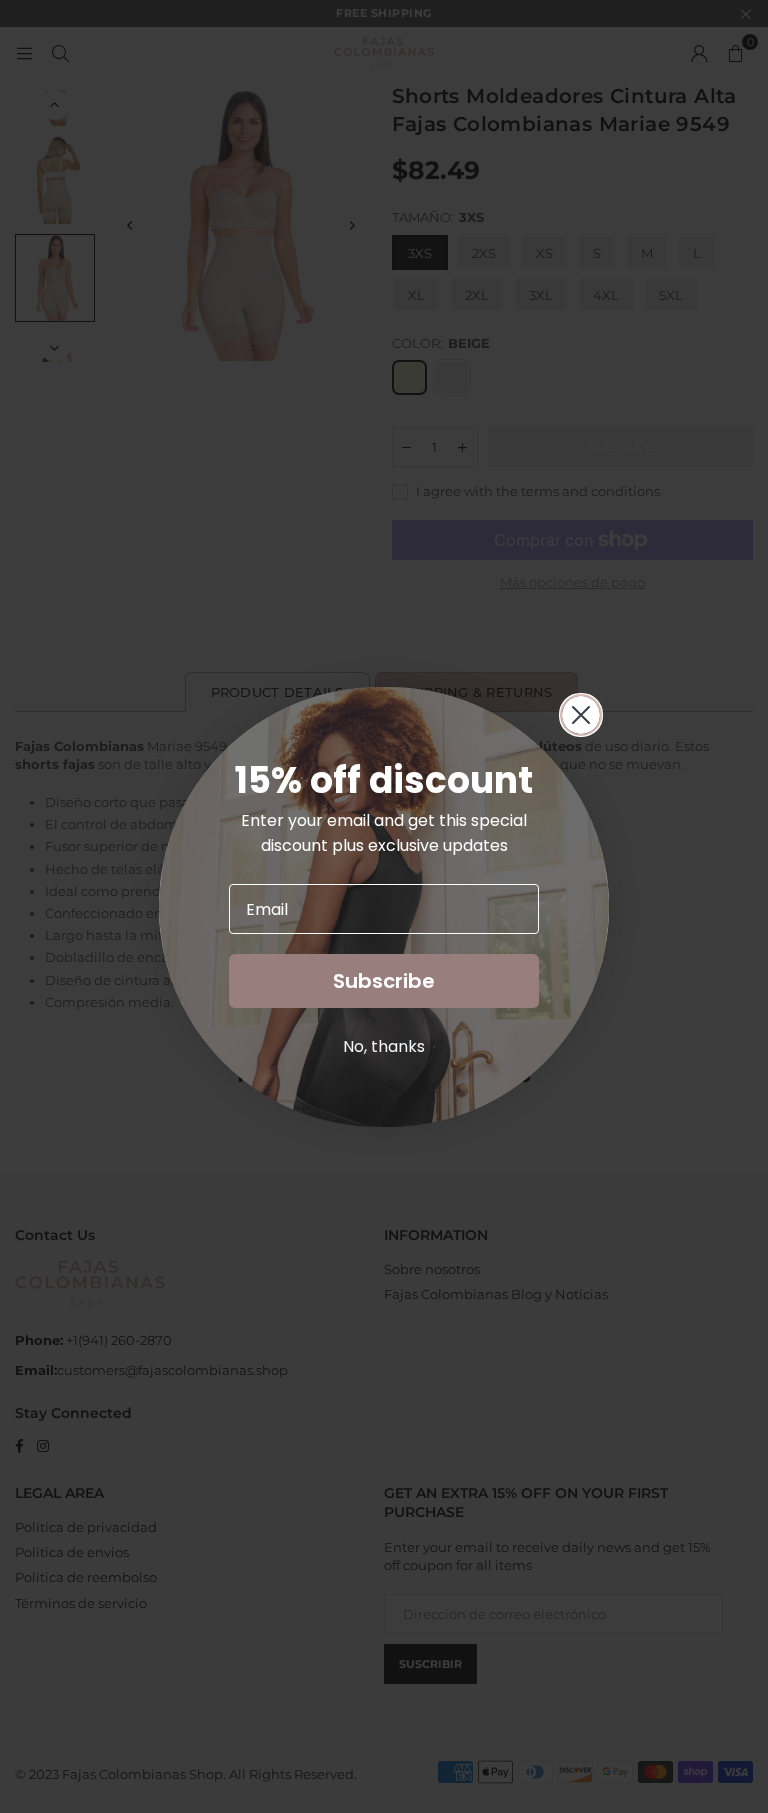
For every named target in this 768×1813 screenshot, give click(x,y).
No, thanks (384, 1046)
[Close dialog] (581, 715)
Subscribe (384, 981)
